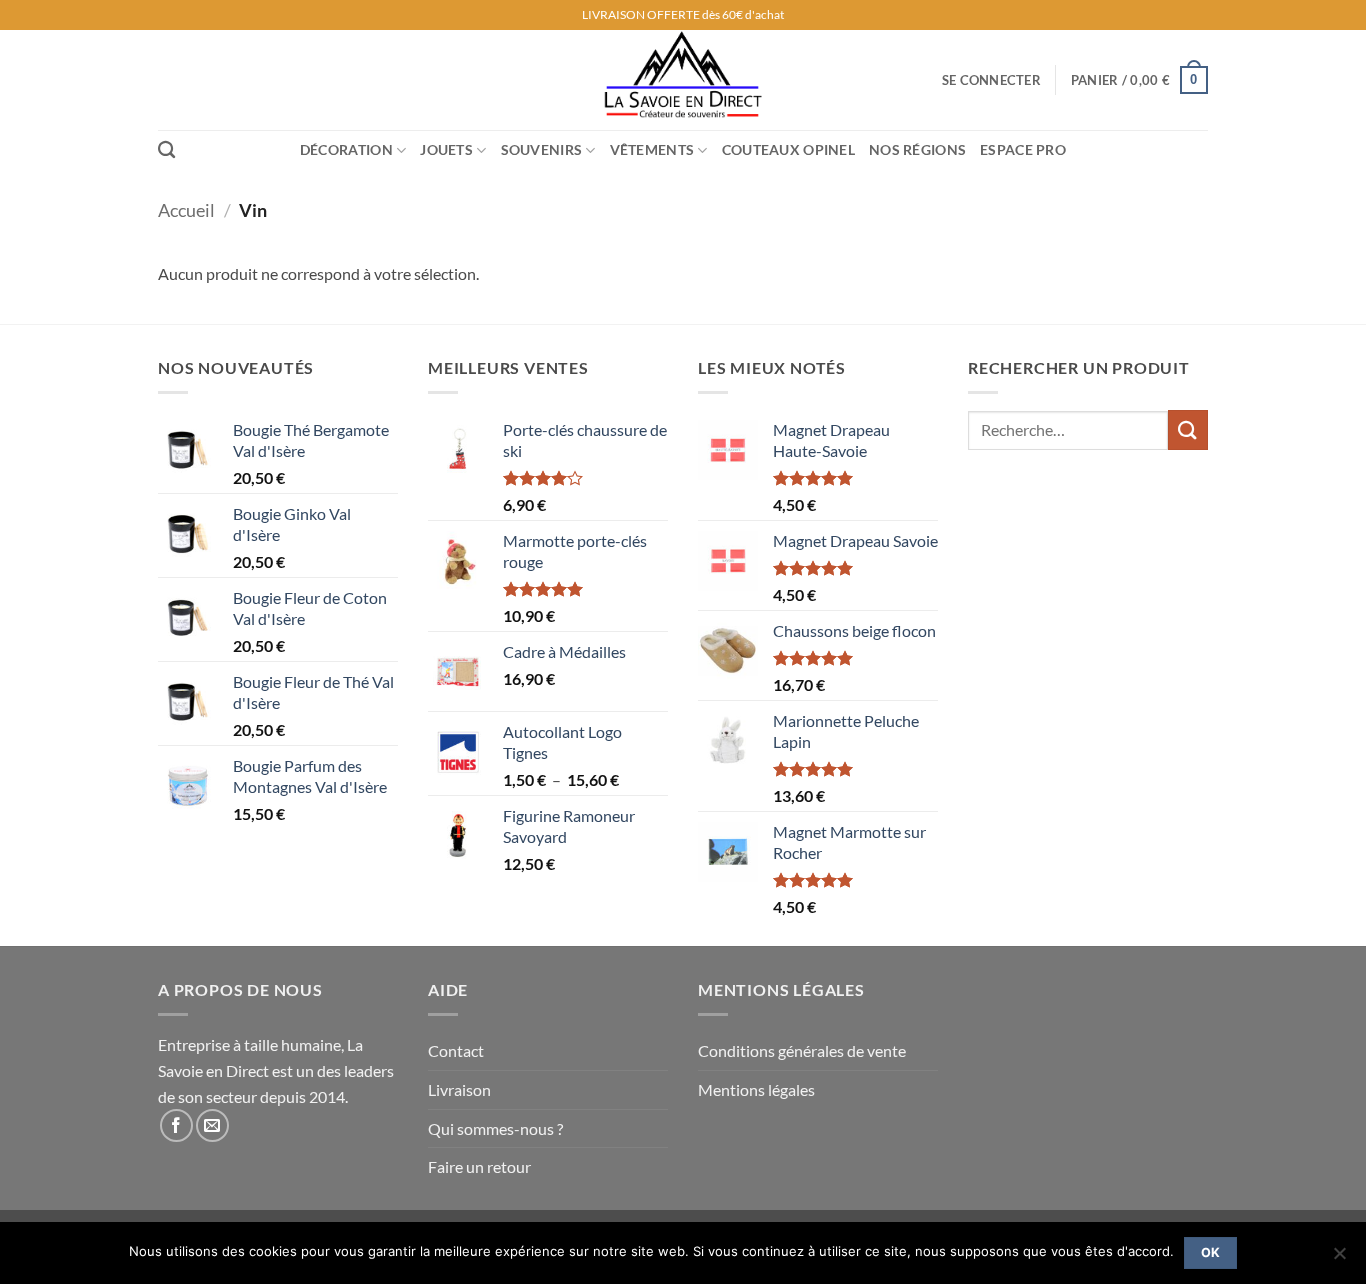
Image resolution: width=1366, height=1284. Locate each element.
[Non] (1339, 1259)
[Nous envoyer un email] (212, 1125)
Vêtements (652, 149)
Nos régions (917, 149)
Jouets (446, 149)
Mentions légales (756, 1089)
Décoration (346, 149)
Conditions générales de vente (802, 1050)
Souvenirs (542, 149)
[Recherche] (166, 150)
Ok (1211, 1252)
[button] (991, 80)
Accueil (186, 210)
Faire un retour (479, 1166)
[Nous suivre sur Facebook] (176, 1125)
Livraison (459, 1089)
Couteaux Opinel (788, 149)
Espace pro (1023, 149)
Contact (456, 1050)
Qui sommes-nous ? (495, 1128)
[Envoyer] (1188, 429)
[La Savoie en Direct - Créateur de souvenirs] (683, 80)
